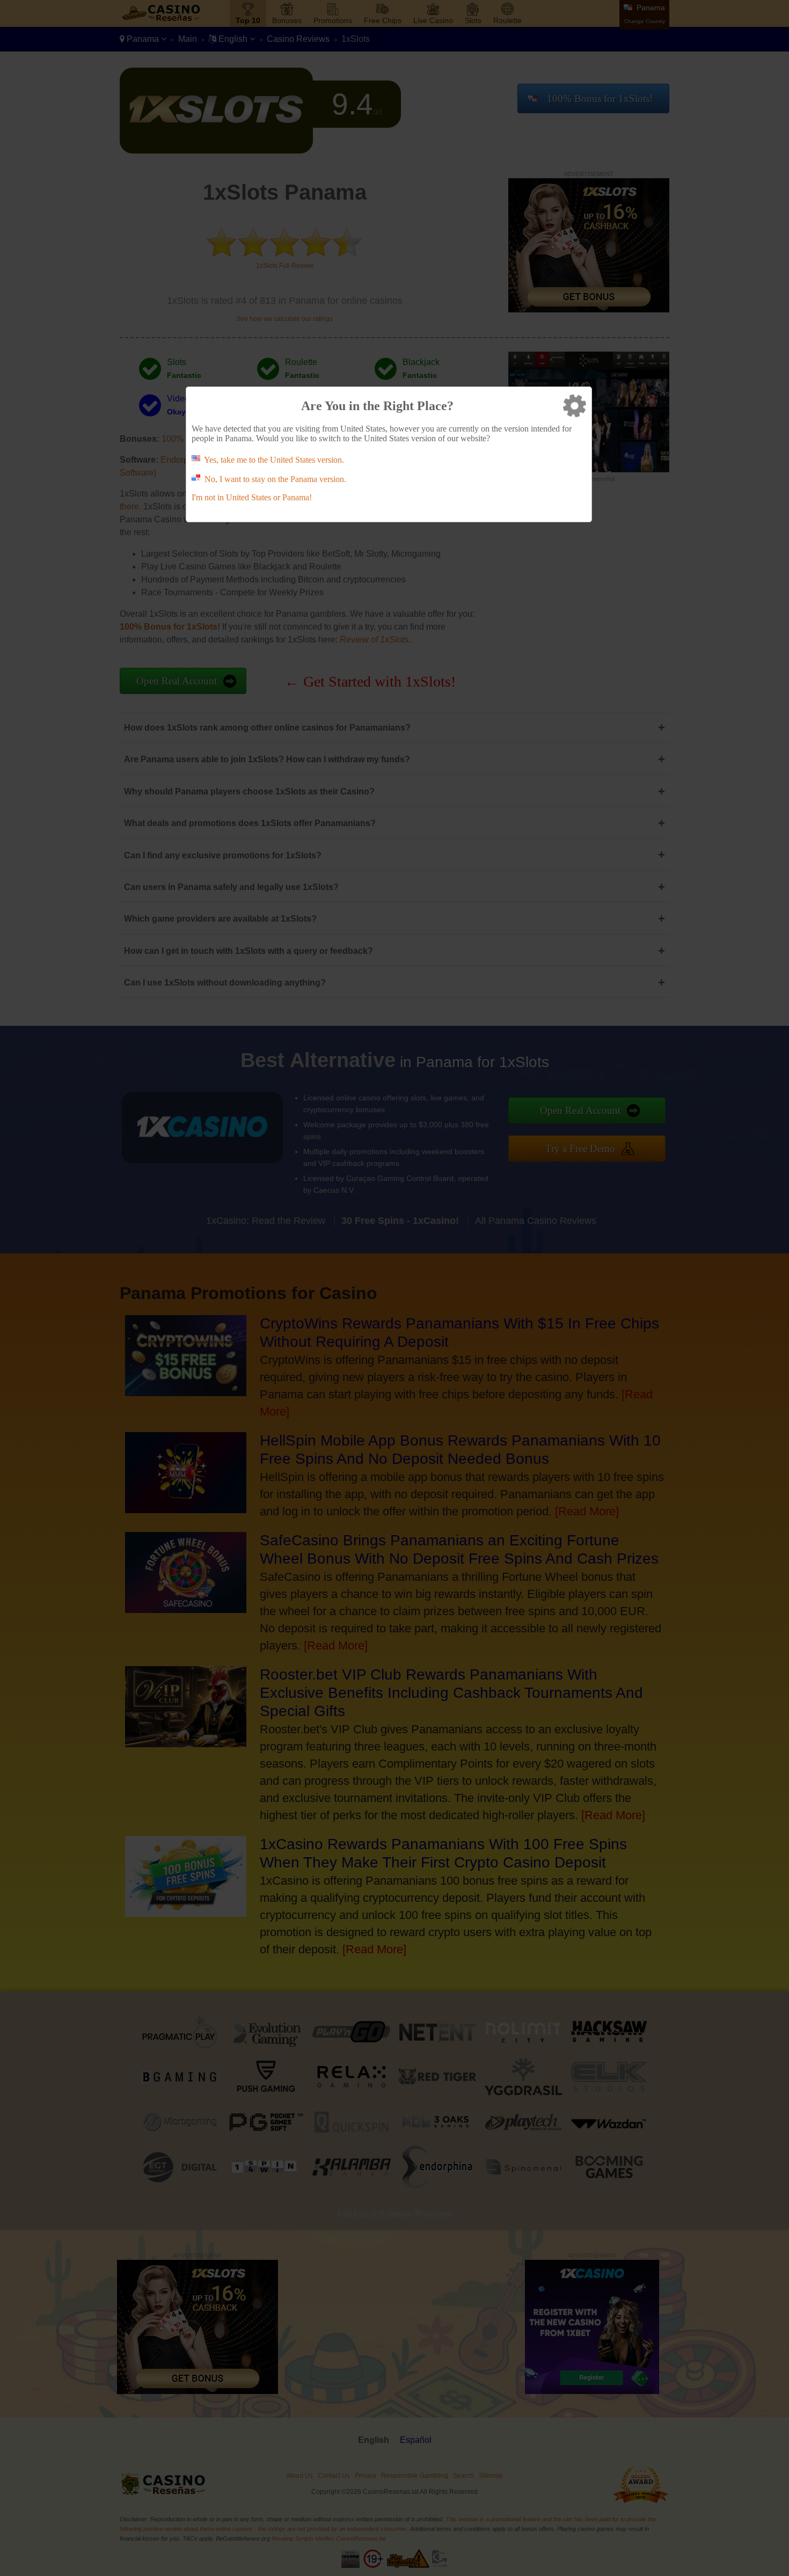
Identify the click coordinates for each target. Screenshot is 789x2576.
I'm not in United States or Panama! (252, 497)
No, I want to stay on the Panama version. (275, 479)
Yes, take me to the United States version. (274, 460)
